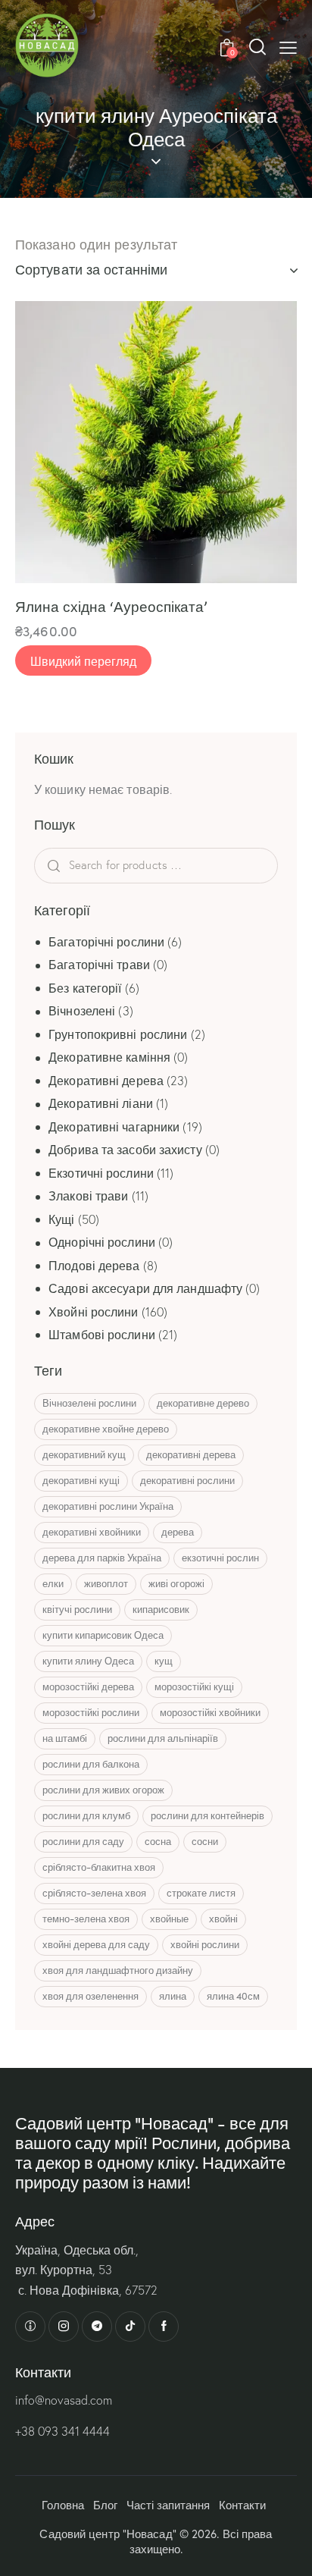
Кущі (61, 1219)
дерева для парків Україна (102, 1558)
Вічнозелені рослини (89, 1403)
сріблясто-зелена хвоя (94, 1893)
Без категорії (85, 988)
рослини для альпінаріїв (163, 1738)
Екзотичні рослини (101, 1173)
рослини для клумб (86, 1815)
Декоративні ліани (101, 1103)
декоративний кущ (84, 1454)
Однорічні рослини (102, 1242)
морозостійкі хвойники (210, 1712)
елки (53, 1583)
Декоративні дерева (106, 1081)
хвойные (169, 1919)
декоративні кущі (81, 1480)
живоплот (106, 1583)
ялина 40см (233, 1996)
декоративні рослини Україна (108, 1506)
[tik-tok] (130, 2327)
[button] (288, 47)
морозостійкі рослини (91, 1712)
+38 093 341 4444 (62, 2431)
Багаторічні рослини (106, 942)
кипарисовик (161, 1609)
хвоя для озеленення (90, 1996)
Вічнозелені (82, 1011)
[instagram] (64, 2327)
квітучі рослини (77, 1609)
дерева (178, 1532)
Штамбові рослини (102, 1335)
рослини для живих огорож (103, 1790)
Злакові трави (88, 1196)
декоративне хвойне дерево (106, 1429)
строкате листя (201, 1893)
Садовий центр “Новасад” (108, 2534)
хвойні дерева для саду (96, 1944)
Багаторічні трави (99, 965)
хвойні (223, 1919)
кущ (164, 1661)
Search (80, 866)
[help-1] (30, 2327)
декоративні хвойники (92, 1532)
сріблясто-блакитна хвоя (99, 1867)
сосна (158, 1841)
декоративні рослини (187, 1480)
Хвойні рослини (93, 1312)
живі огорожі (176, 1583)
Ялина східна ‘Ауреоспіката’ (111, 606)
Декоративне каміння (109, 1057)
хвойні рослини (205, 1944)
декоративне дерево (203, 1403)
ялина (173, 1996)
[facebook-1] (164, 2327)
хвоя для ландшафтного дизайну (118, 1970)
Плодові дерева (94, 1266)
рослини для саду (83, 1841)
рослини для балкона (91, 1764)
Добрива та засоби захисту (125, 1150)
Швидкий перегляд (83, 660)
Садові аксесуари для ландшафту (145, 1288)
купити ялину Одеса (88, 1661)
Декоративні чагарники (114, 1127)
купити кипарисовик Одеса (103, 1635)
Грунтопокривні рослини (118, 1034)
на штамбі (65, 1738)
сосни (205, 1841)
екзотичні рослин (220, 1558)
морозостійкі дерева (88, 1686)
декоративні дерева (191, 1454)
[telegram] (97, 2327)
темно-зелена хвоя (86, 1919)
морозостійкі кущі (194, 1686)
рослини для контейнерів (207, 1815)
